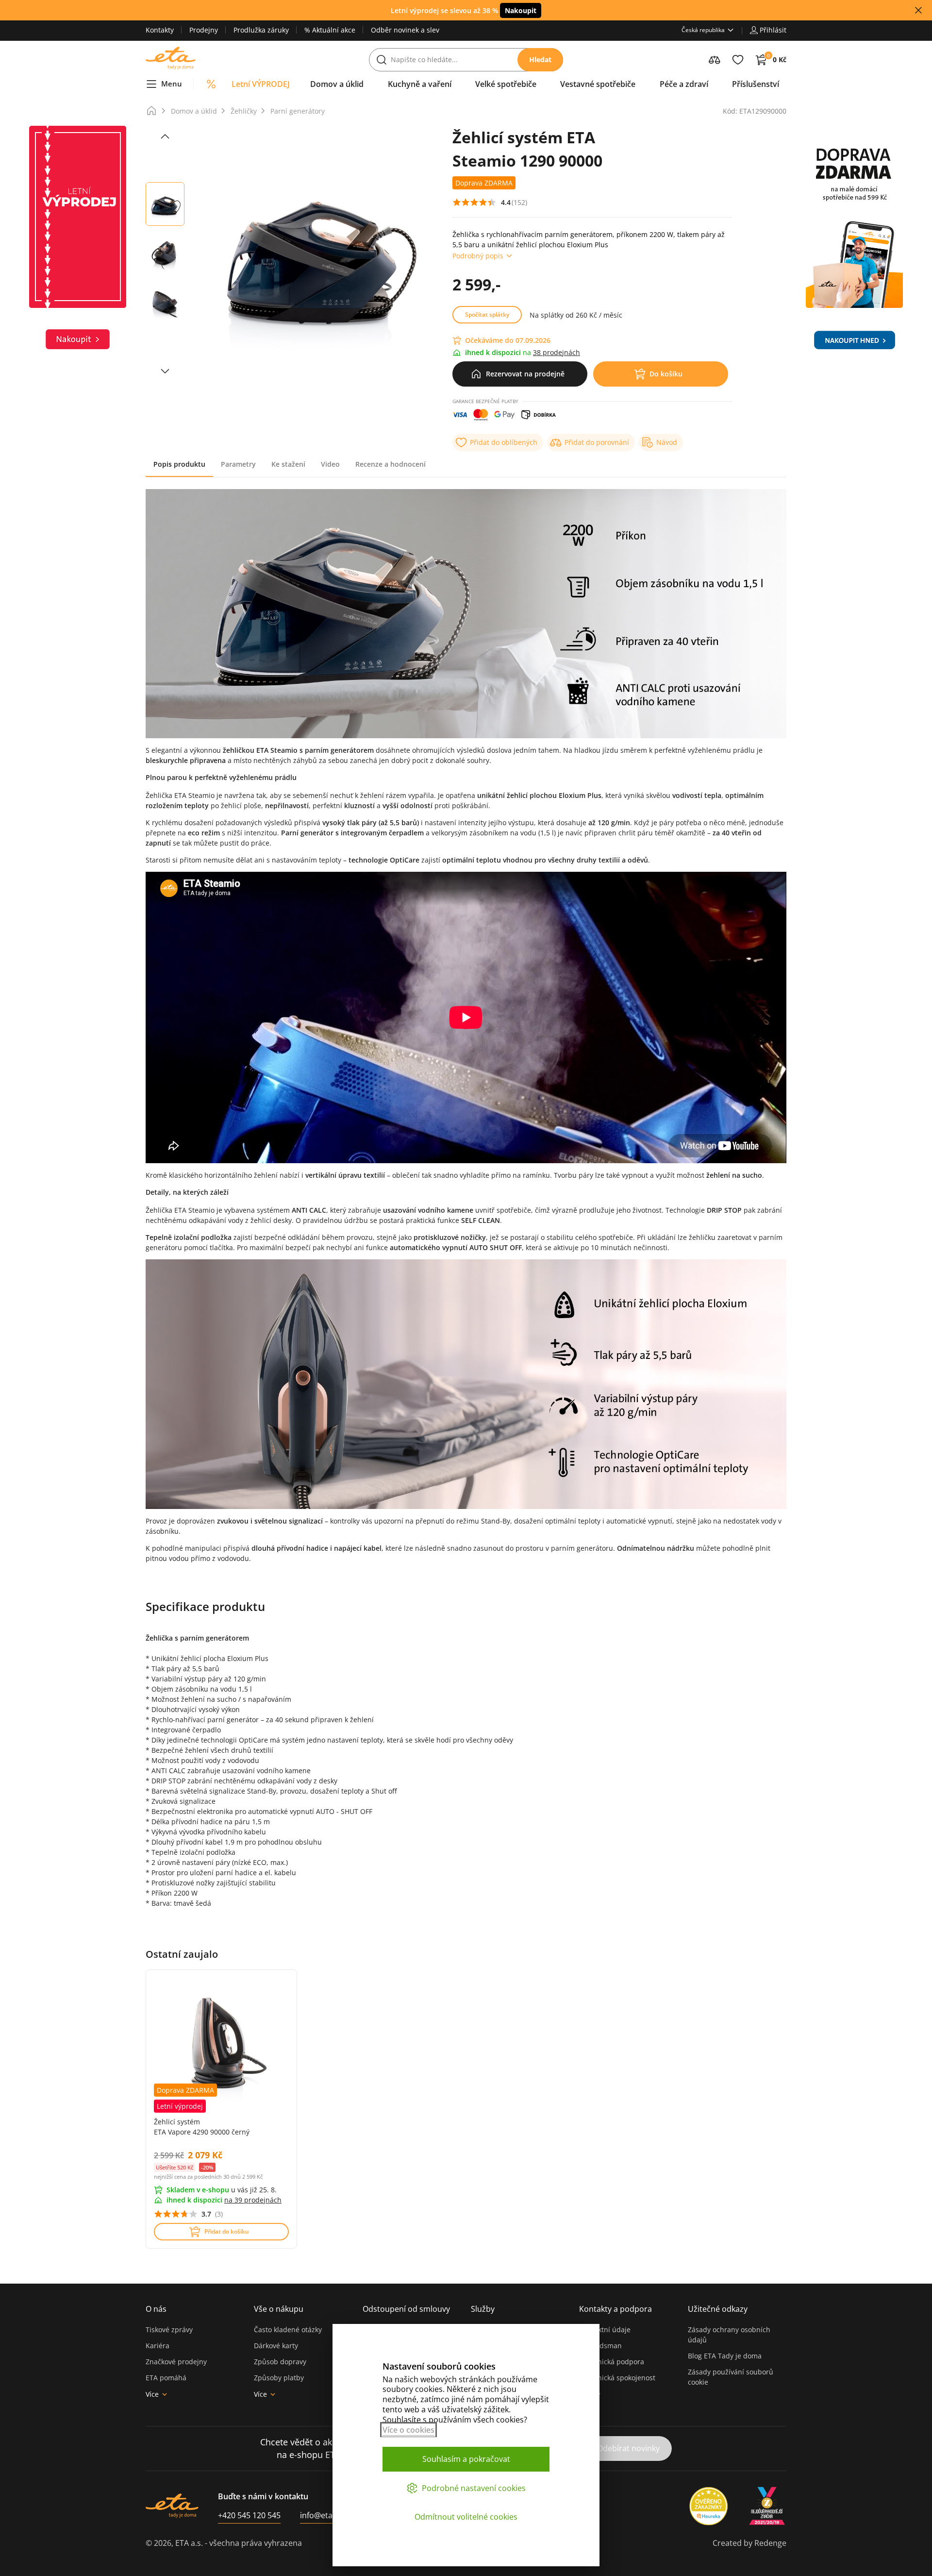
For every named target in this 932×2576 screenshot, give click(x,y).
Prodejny (204, 30)
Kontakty (160, 30)
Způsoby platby (279, 2378)
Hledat (540, 59)
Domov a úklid (194, 111)
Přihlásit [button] (773, 30)
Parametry (238, 464)
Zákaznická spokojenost (617, 2378)
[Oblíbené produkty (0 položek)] (738, 60)
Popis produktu (179, 464)
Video (330, 464)
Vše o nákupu (279, 2309)
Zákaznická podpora (612, 2362)
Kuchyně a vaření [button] (420, 84)
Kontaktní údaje (605, 2330)
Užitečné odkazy (718, 2309)
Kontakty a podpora (616, 2309)
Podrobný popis (478, 256)
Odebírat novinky (628, 2448)
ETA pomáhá (166, 2378)
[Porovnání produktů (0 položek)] (715, 60)
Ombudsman (600, 2346)
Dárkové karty (276, 2346)
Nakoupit (521, 10)
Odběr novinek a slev (405, 30)
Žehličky (244, 111)
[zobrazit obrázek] (165, 136)
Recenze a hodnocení (391, 464)
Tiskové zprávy (169, 2330)
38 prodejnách (557, 352)
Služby (483, 2309)
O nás (156, 2309)
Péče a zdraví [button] (684, 84)
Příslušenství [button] (756, 84)
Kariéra (158, 2346)
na (253, 2200)
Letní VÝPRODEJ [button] (261, 84)
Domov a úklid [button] (337, 84)
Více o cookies (408, 2430)
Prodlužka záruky (261, 30)
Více (152, 2394)
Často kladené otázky (288, 2330)
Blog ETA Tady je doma (725, 2356)
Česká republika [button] (703, 30)
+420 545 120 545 (249, 2515)
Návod (667, 442)
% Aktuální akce (330, 30)
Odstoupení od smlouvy (406, 2309)
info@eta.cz (321, 2515)
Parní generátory (298, 111)
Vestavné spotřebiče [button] (598, 84)
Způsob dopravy (280, 2362)
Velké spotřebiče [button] (506, 84)
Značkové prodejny (176, 2362)
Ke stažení (288, 464)
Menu (172, 84)
